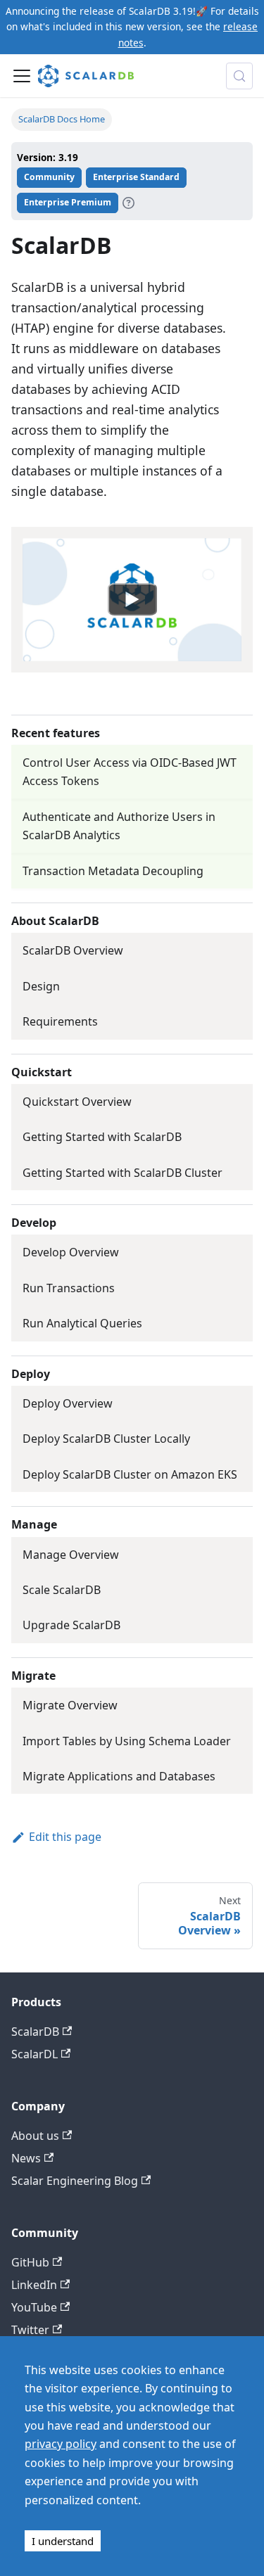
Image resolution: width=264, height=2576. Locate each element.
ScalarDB (35, 2032)
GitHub (30, 2262)
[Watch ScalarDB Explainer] (132, 599)
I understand (63, 2541)
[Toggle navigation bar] (22, 76)
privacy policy (61, 2444)
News (26, 2158)
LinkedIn (34, 2285)
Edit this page (65, 1837)
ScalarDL (34, 2054)
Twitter (30, 2330)
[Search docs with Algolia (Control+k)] (239, 76)
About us (35, 2136)
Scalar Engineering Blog (75, 2181)
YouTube (34, 2307)
